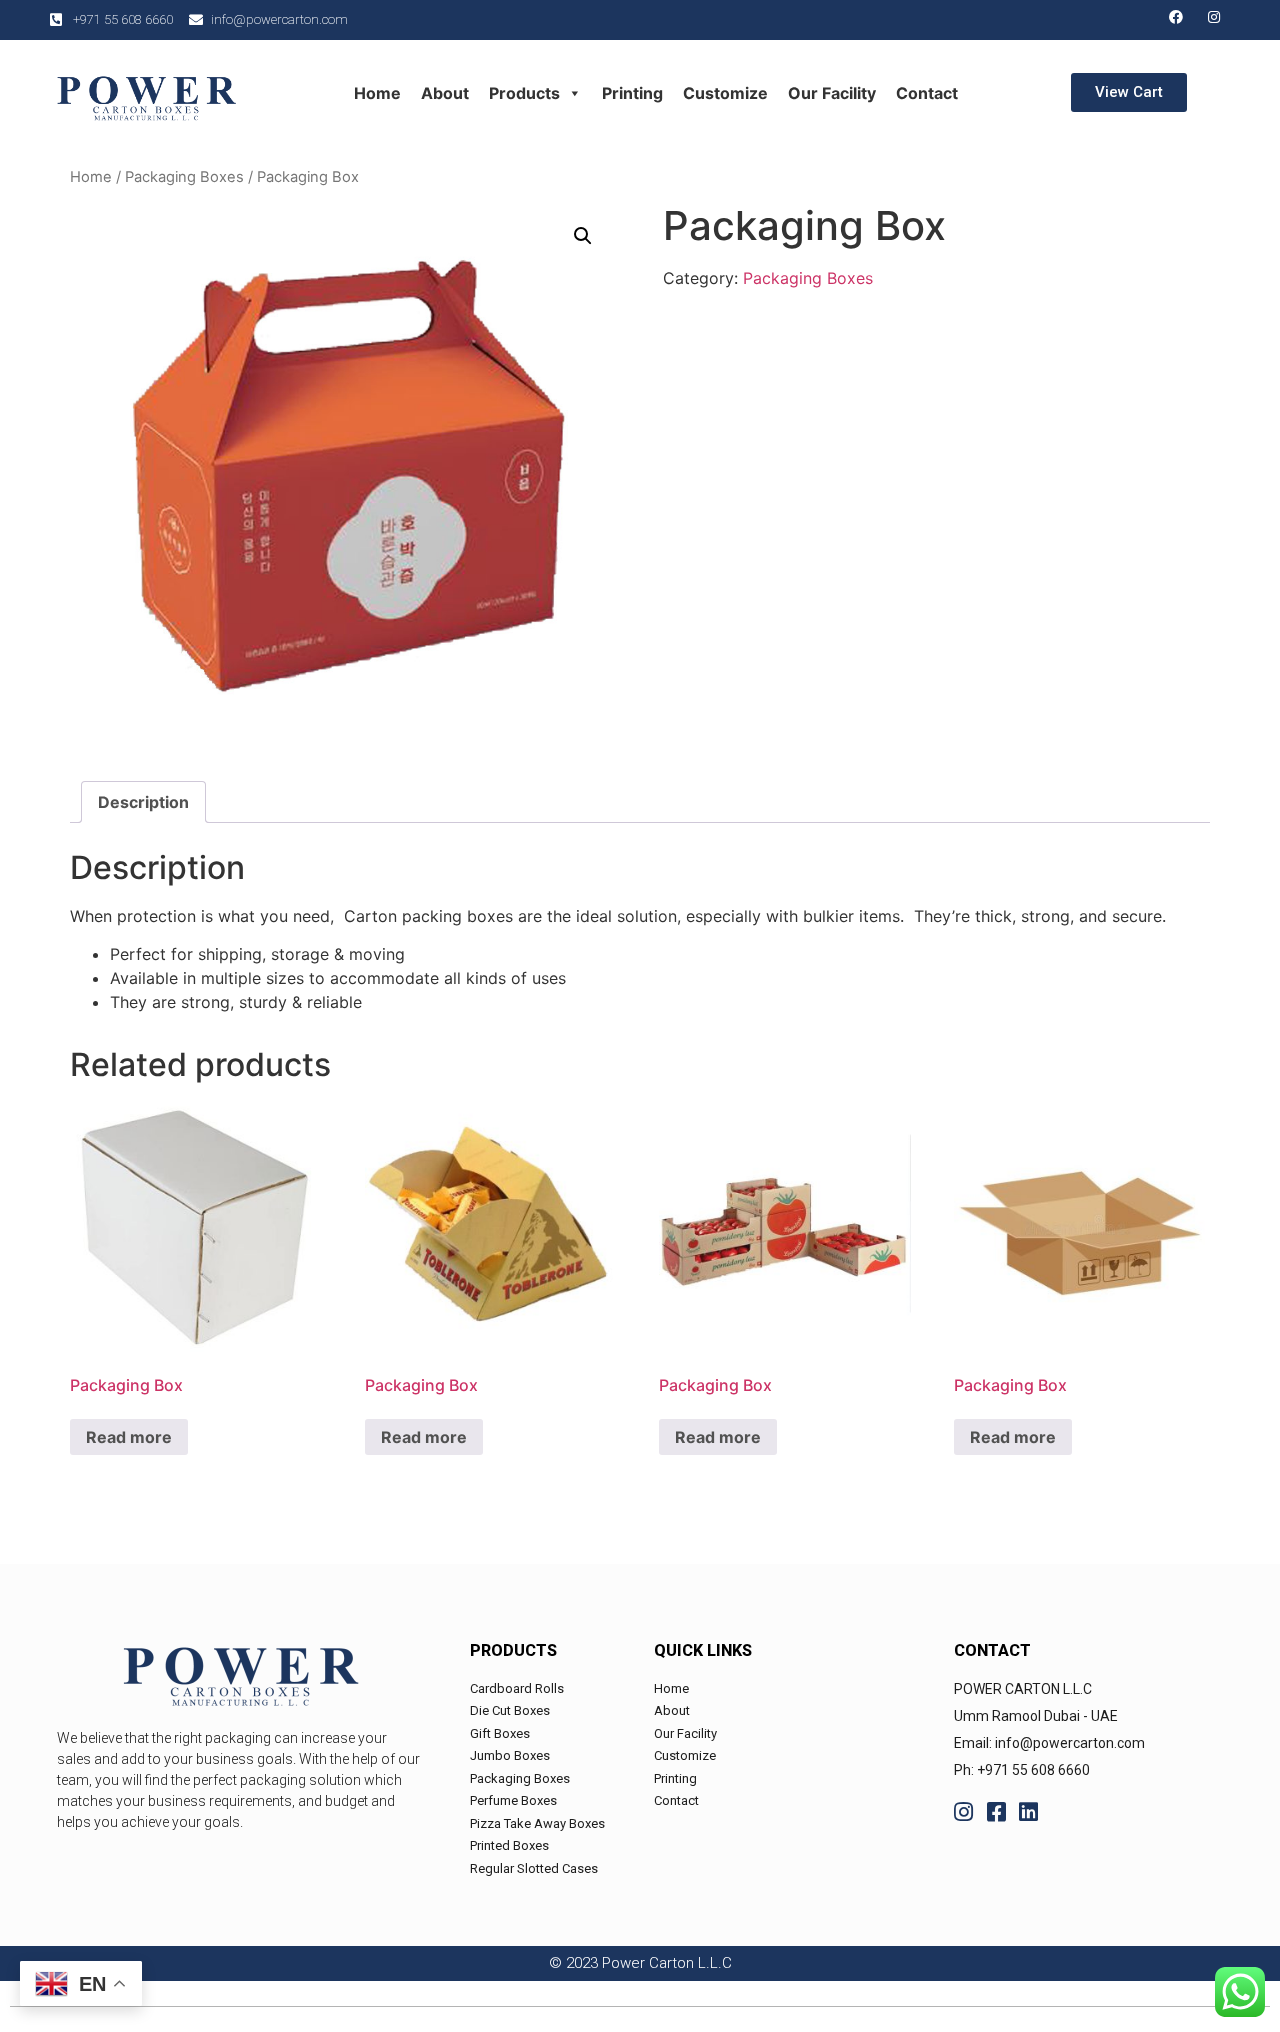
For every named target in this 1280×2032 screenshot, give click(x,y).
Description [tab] (143, 802)
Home (377, 93)
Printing (632, 93)
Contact (927, 93)
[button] (1129, 92)
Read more (129, 1437)
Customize (725, 93)
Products (524, 93)
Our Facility (832, 93)
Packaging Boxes (184, 177)
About (445, 93)
